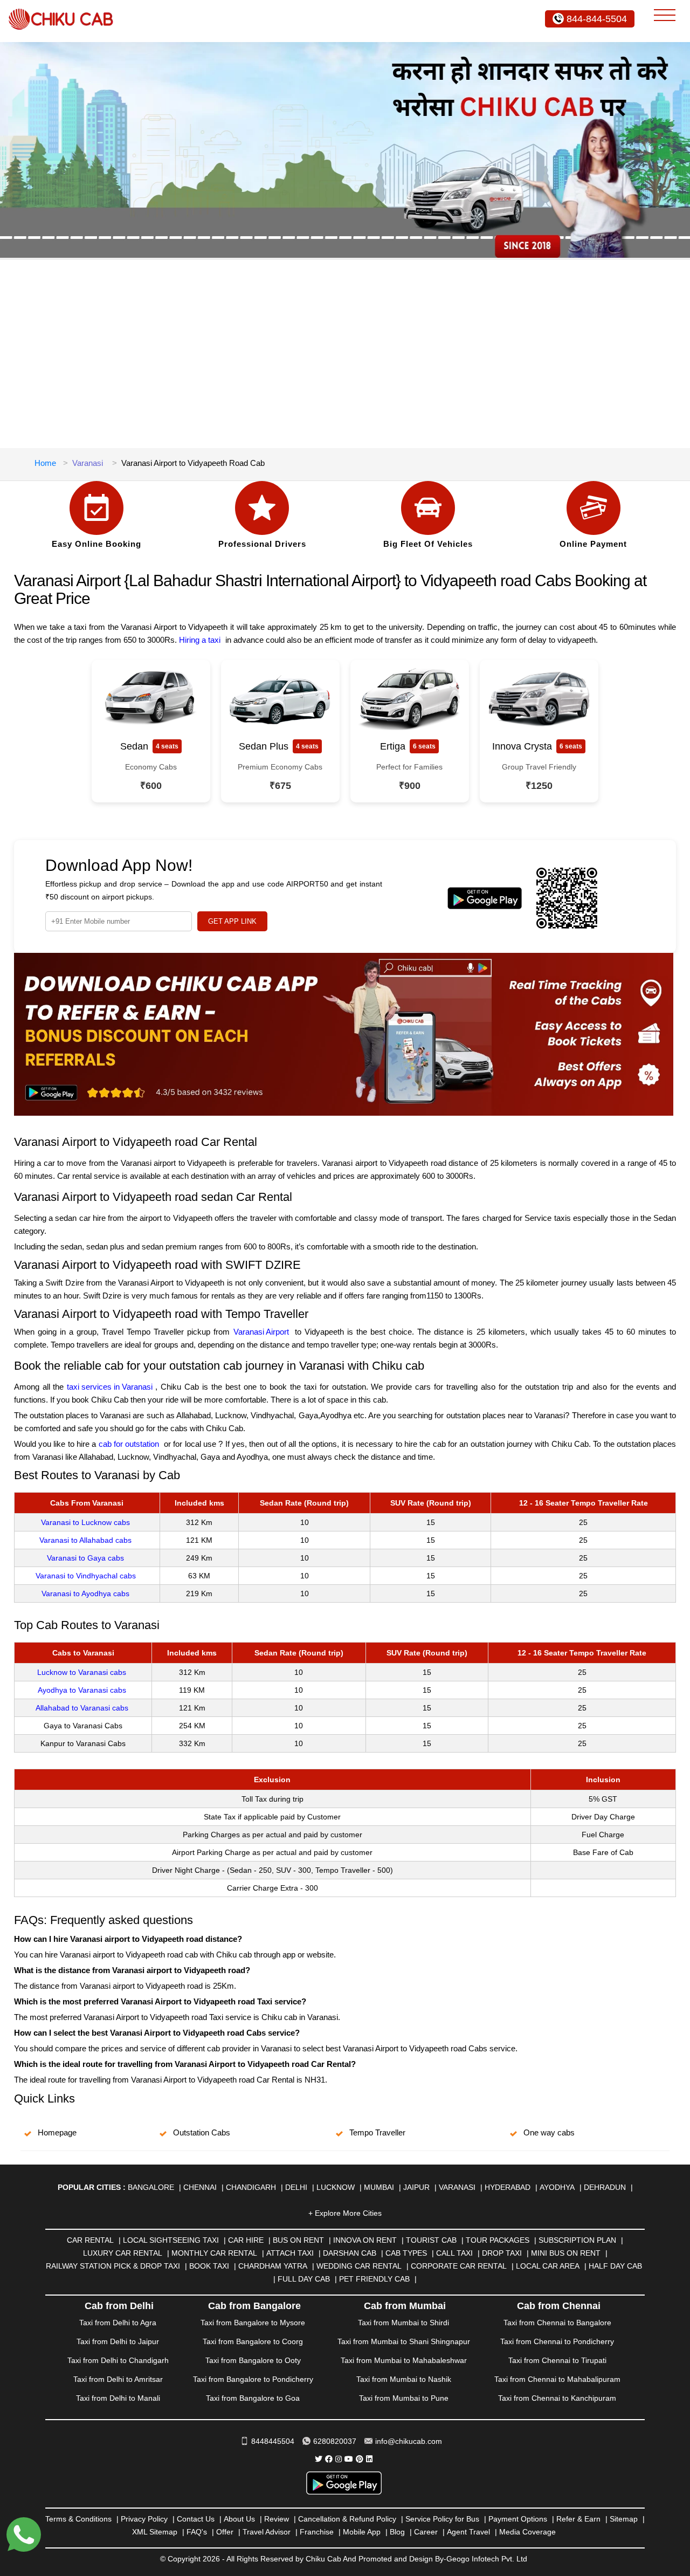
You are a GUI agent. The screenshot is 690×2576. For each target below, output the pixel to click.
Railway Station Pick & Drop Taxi (113, 2266)
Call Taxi (454, 2253)
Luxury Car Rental (123, 2253)
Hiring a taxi (200, 640)
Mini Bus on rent (566, 2253)
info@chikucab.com (409, 2441)
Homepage (57, 2132)
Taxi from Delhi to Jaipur (118, 2341)
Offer (225, 2532)
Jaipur (416, 2187)
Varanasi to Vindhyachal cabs (86, 1576)
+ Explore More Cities (345, 2213)
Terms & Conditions (78, 2519)
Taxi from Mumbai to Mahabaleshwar (404, 2360)
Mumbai (379, 2187)
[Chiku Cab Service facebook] (329, 2459)
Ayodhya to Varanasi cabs (82, 1690)
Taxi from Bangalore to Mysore (253, 2323)
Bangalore (151, 2187)
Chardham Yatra (273, 2266)
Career (426, 2532)
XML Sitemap (155, 2532)
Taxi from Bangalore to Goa (253, 2398)
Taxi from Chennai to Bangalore (557, 2323)
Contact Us (196, 2519)
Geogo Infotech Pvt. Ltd (487, 2559)
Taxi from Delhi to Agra (118, 2323)
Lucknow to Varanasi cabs (82, 1672)
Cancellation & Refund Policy (347, 2519)
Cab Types (406, 2253)
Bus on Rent (298, 2240)
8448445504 (273, 2441)
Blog (397, 2532)
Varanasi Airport (261, 1332)
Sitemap (624, 2519)
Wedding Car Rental (359, 2266)
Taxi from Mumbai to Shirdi (403, 2323)
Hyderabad (508, 2187)
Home (45, 463)
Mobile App (362, 2532)
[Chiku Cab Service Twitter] (319, 2459)
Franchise (317, 2532)
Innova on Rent (365, 2240)
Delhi (296, 2187)
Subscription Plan (577, 2240)
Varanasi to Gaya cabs (85, 1558)
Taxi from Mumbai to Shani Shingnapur (404, 2341)
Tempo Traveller (377, 2132)
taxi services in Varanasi (110, 1387)
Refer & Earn (578, 2519)
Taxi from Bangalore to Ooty (253, 2360)
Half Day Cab (615, 2266)
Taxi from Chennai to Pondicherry (557, 2341)
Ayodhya (557, 2187)
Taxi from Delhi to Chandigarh (118, 2360)
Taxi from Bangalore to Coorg (253, 2341)
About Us (239, 2519)
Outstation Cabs (202, 2132)
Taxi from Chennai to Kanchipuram (557, 2398)
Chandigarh (251, 2187)
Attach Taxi (290, 2253)
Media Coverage (527, 2532)
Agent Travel (468, 2532)
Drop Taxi (502, 2253)
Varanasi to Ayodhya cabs (85, 1593)
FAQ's (197, 2532)
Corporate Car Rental (459, 2266)
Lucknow (336, 2187)
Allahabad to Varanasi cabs (82, 1708)
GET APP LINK (232, 921)
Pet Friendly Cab (374, 2279)
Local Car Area (548, 2266)
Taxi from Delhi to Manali (118, 2398)
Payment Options (518, 2519)
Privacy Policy (144, 2519)
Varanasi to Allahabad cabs (85, 1540)
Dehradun (605, 2187)
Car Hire (246, 2240)
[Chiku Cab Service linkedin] (369, 2459)
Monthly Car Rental (214, 2253)
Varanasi (88, 463)
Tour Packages (498, 2240)
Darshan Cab (350, 2253)
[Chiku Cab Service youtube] (349, 2459)
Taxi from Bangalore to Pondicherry (253, 2379)
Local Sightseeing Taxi (171, 2240)
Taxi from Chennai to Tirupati (557, 2360)
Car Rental (90, 2240)
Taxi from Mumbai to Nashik (404, 2379)
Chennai (200, 2187)
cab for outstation (129, 1444)
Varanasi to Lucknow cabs (85, 1522)
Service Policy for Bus (442, 2519)
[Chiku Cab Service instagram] (339, 2459)
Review (277, 2519)
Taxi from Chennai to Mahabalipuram (557, 2379)
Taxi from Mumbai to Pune (404, 2398)
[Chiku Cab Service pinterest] (360, 2459)
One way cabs (549, 2132)
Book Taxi (209, 2266)
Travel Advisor (267, 2532)
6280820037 (335, 2441)
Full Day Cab (304, 2279)
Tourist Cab (431, 2240)
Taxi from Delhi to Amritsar (118, 2379)
